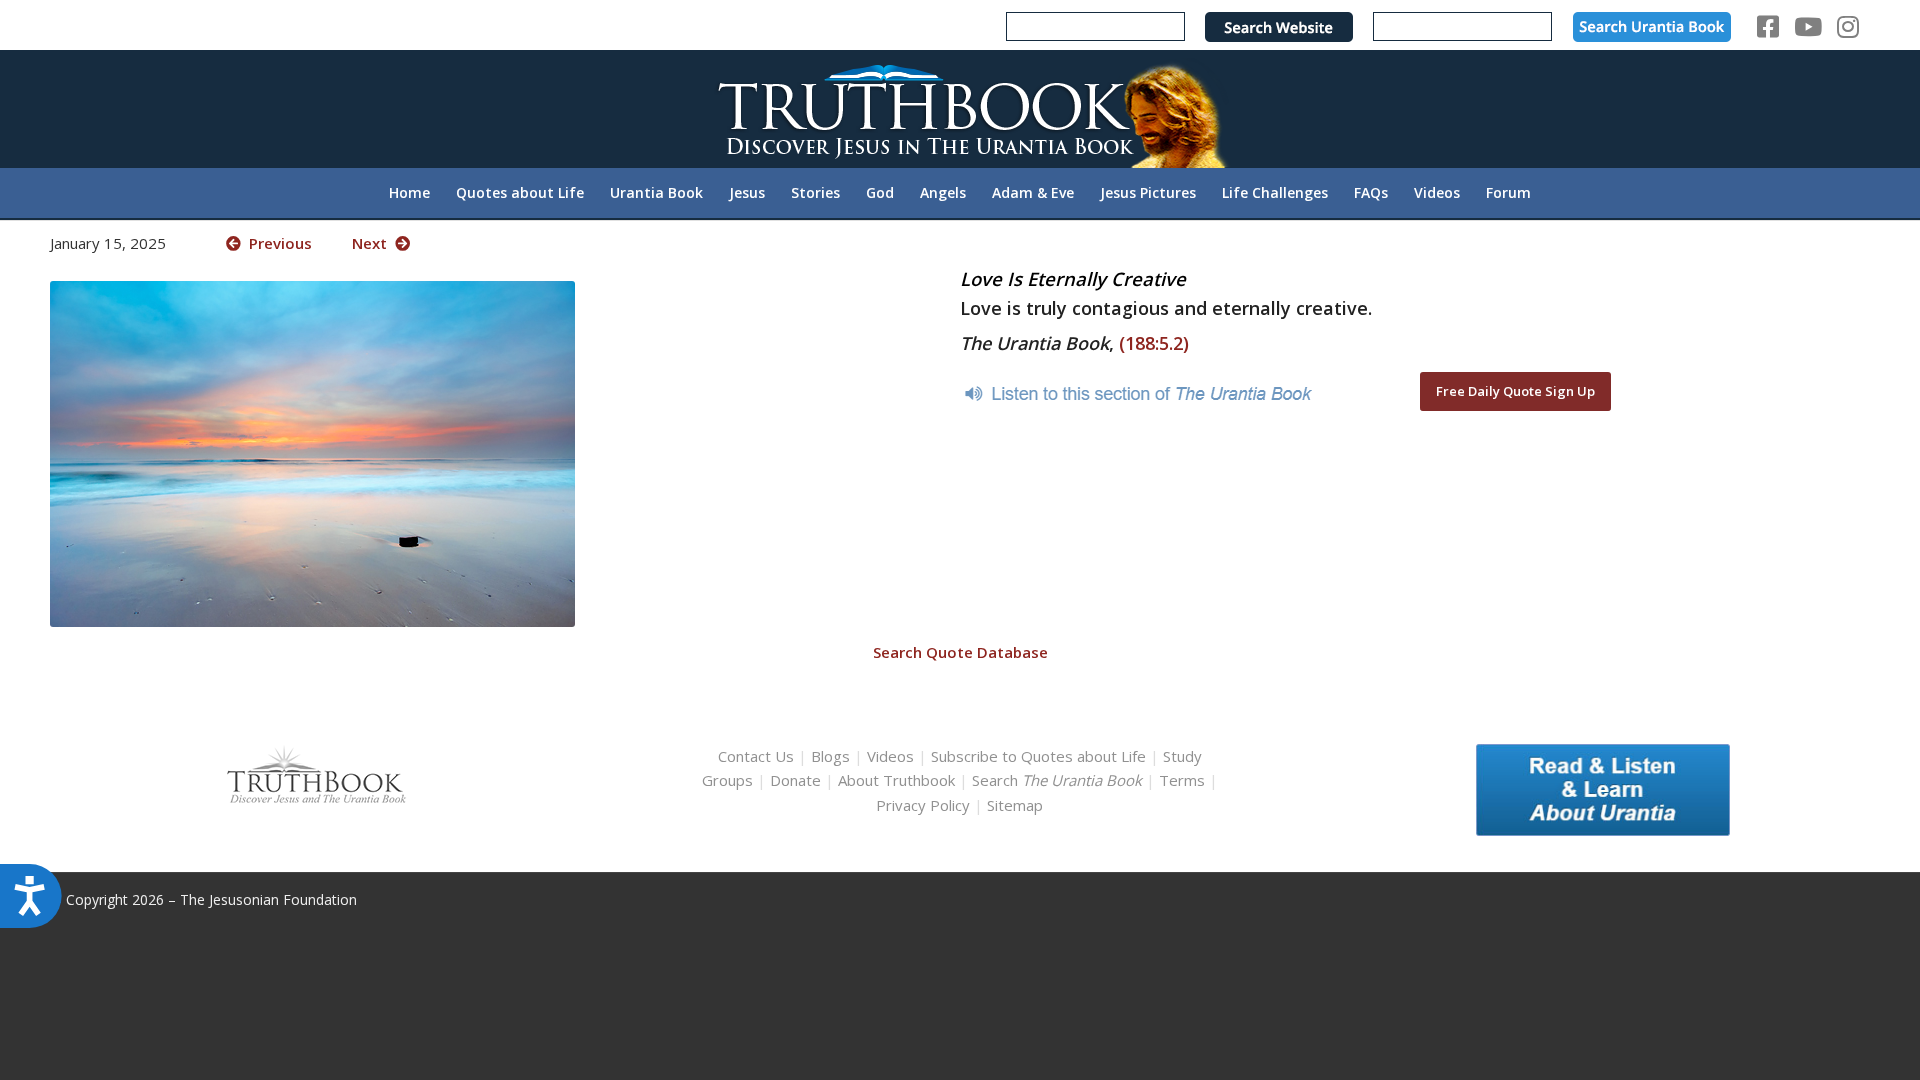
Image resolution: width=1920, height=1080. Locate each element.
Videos (890, 756)
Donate (795, 780)
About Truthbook (896, 780)
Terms (1182, 780)
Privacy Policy (923, 805)
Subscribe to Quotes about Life (1038, 756)
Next (373, 243)
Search (1059, 780)
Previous (276, 243)
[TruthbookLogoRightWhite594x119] (960, 108)
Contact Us (756, 756)
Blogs (830, 756)
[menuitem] (409, 193)
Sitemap (1015, 805)
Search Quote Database (960, 652)
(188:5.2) (1154, 343)
